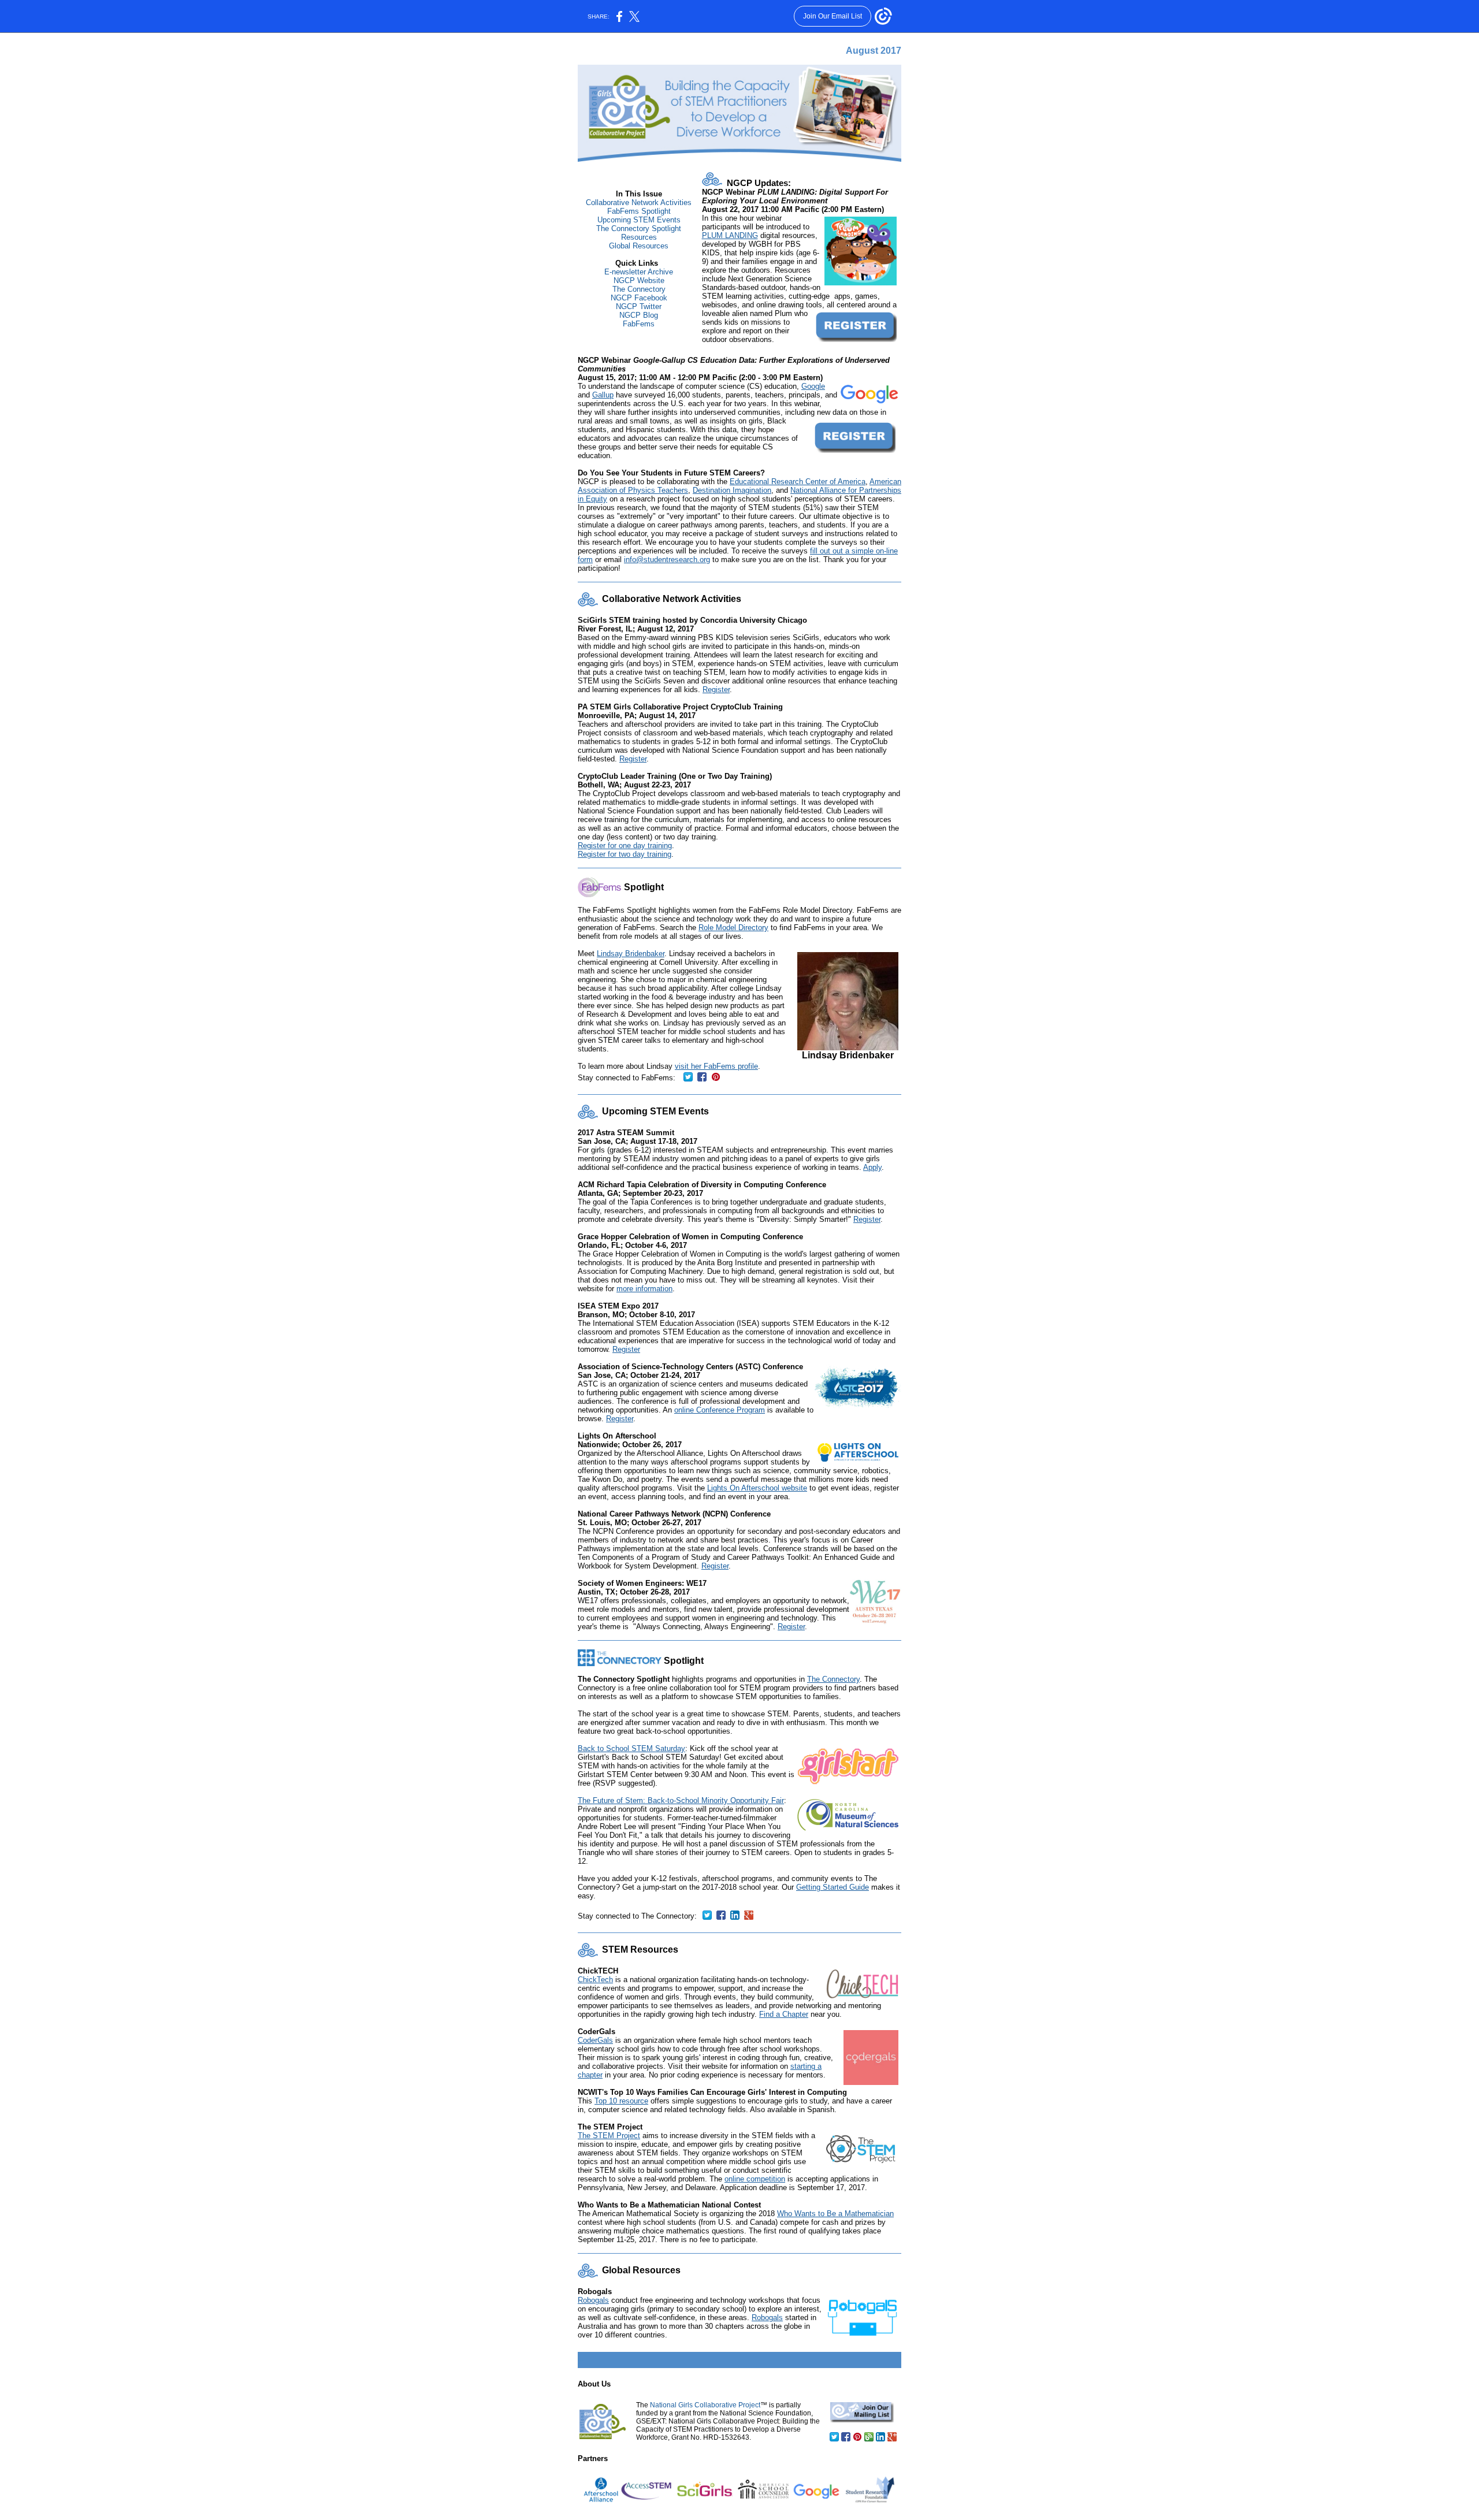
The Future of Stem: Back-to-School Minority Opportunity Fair (681, 1800)
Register (716, 690)
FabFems (639, 324)
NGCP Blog (639, 315)
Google (813, 386)
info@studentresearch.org (667, 560)
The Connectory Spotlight (639, 228)
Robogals (593, 2300)
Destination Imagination (732, 490)
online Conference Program (720, 1410)
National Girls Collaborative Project (705, 2405)
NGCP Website (639, 280)
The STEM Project (609, 2136)
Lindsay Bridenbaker (631, 954)
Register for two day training (625, 854)
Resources (639, 237)
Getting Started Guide (833, 1887)
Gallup (603, 395)
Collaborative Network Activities (639, 202)
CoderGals (595, 2040)
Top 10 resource (621, 2101)
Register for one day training (625, 845)
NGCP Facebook (639, 298)
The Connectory (639, 289)
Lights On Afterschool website (757, 1488)
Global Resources (639, 246)
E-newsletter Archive (639, 272)
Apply (872, 1167)
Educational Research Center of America (798, 482)
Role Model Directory (733, 928)
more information (644, 1289)
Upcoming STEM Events (639, 220)
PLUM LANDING (730, 235)
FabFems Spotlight (639, 211)
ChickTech (595, 1980)
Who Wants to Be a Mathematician (835, 2214)
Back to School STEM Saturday (631, 1748)
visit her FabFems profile (716, 1066)
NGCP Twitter (639, 306)
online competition (755, 2179)
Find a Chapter (784, 2014)
